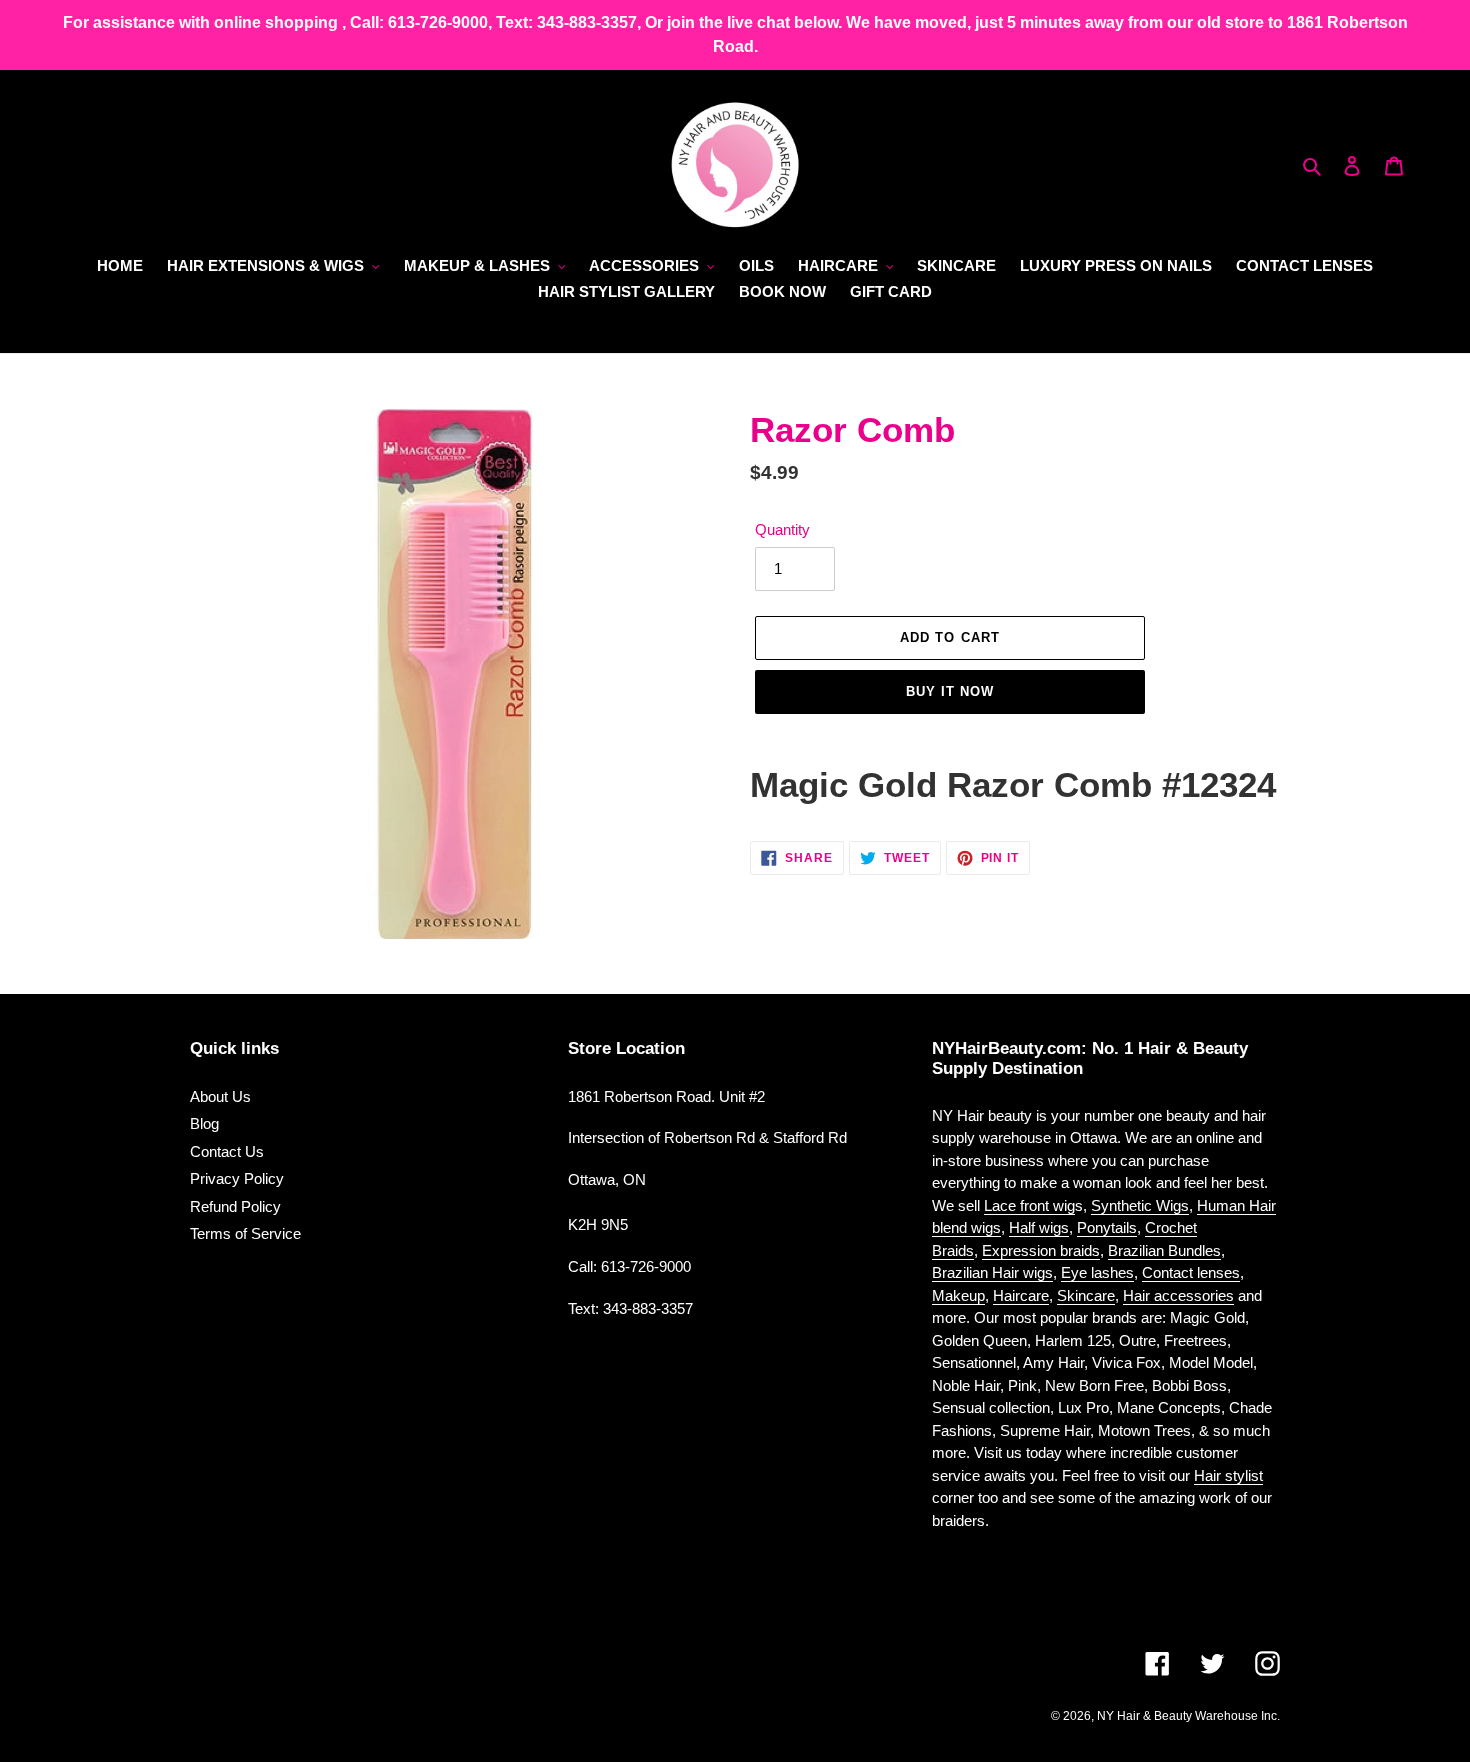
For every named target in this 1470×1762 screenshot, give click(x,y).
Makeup (958, 1295)
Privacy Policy (237, 1178)
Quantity (782, 529)
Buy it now (950, 691)
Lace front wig (1029, 1205)
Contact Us (227, 1151)
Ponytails (1107, 1227)
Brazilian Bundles (1164, 1250)
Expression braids (1041, 1250)
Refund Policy (235, 1206)
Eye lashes (1097, 1272)
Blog (204, 1123)
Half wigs (1039, 1227)
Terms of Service (245, 1233)
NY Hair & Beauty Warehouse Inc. (1188, 1716)
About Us (220, 1096)
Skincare (1086, 1295)
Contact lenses (1191, 1272)
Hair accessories (1178, 1295)
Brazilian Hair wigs (992, 1272)
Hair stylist (1228, 1475)
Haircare (1021, 1295)
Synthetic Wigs (1140, 1205)
